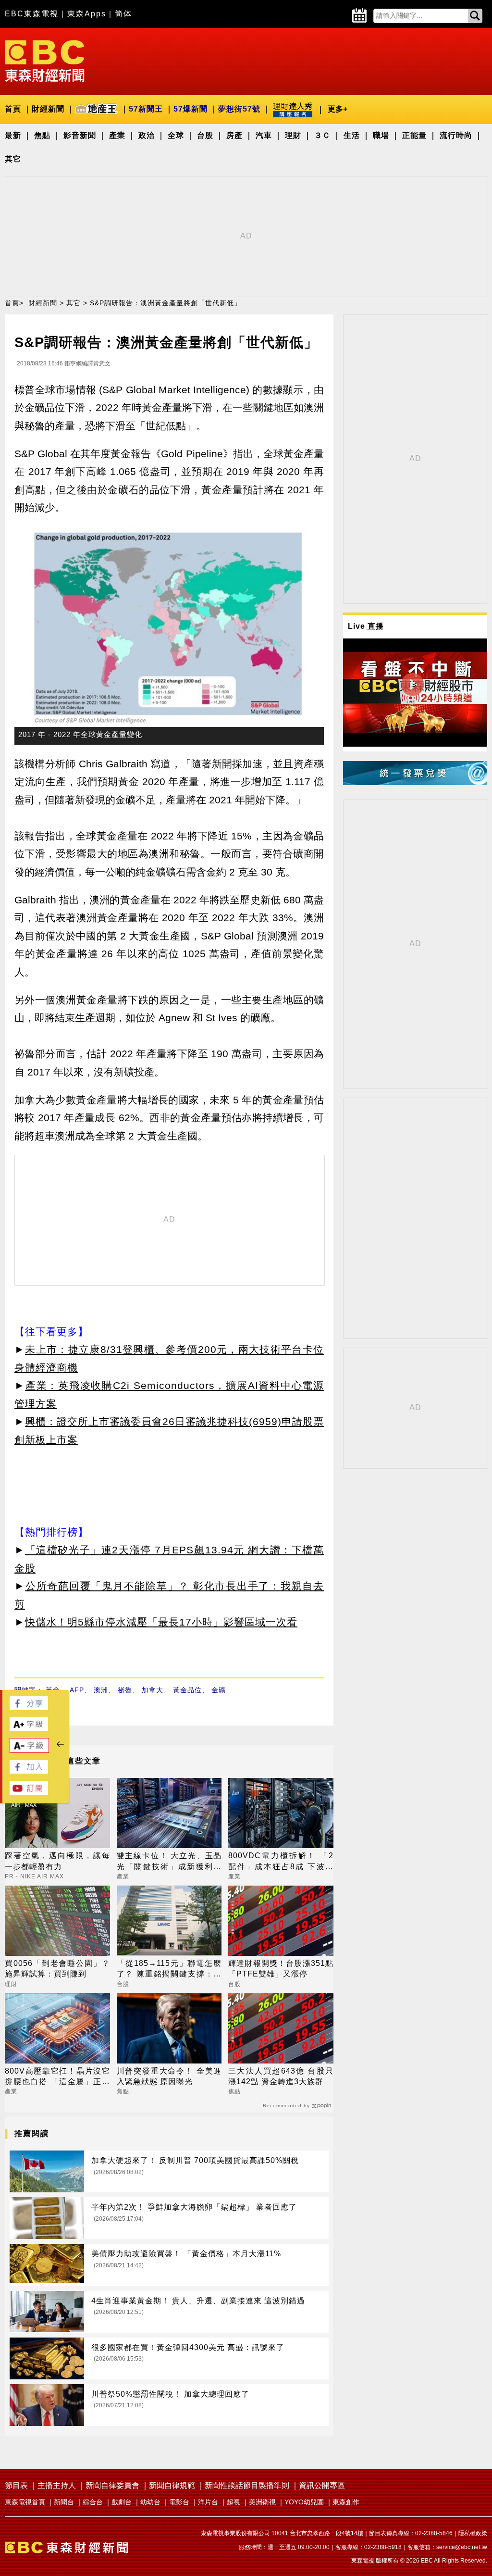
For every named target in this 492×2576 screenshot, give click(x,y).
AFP (77, 1690)
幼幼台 (150, 2502)
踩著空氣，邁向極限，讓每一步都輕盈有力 (57, 1861)
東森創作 (346, 2502)
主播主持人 (57, 2485)
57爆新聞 (191, 109)
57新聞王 (146, 109)
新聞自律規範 (172, 2485)
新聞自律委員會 (112, 2485)
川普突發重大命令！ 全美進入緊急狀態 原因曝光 (169, 2076)
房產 (234, 135)
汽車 (264, 135)
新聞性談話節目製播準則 (247, 2485)
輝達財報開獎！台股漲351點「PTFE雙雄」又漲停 (281, 1969)
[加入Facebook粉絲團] (29, 1771)
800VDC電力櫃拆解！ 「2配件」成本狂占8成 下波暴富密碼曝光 (281, 1862)
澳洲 (101, 1690)
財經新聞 (48, 109)
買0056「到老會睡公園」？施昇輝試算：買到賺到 (57, 1969)
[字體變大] (29, 1728)
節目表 (16, 2485)
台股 (205, 135)
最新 (13, 135)
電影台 (179, 2502)
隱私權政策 (473, 2533)
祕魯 (125, 1690)
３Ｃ (322, 135)
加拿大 (153, 1690)
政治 (147, 135)
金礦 (219, 1690)
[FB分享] (29, 1707)
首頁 (13, 109)
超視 (234, 2502)
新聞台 (64, 2502)
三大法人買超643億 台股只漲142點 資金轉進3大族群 (281, 2076)
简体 (123, 14)
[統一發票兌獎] (415, 782)
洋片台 (208, 2502)
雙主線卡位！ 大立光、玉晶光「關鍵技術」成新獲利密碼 (169, 1862)
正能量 (414, 135)
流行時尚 (456, 135)
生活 (352, 135)
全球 (176, 135)
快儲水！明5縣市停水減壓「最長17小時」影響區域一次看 (161, 1622)
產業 (117, 135)
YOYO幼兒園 (304, 2502)
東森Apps (87, 14)
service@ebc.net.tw (462, 2547)
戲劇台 (122, 2502)
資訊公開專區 (322, 2485)
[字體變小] (29, 1750)
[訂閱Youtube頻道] (29, 1792)
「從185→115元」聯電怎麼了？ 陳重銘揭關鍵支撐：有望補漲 (169, 1970)
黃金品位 (187, 1690)
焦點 (42, 135)
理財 (293, 135)
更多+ (338, 109)
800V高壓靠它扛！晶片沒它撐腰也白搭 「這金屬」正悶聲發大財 (57, 2077)
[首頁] (45, 60)
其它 (13, 159)
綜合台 (93, 2502)
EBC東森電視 (32, 14)
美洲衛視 (262, 2502)
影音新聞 (80, 135)
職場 (381, 135)
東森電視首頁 (25, 2502)
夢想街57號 (239, 109)
